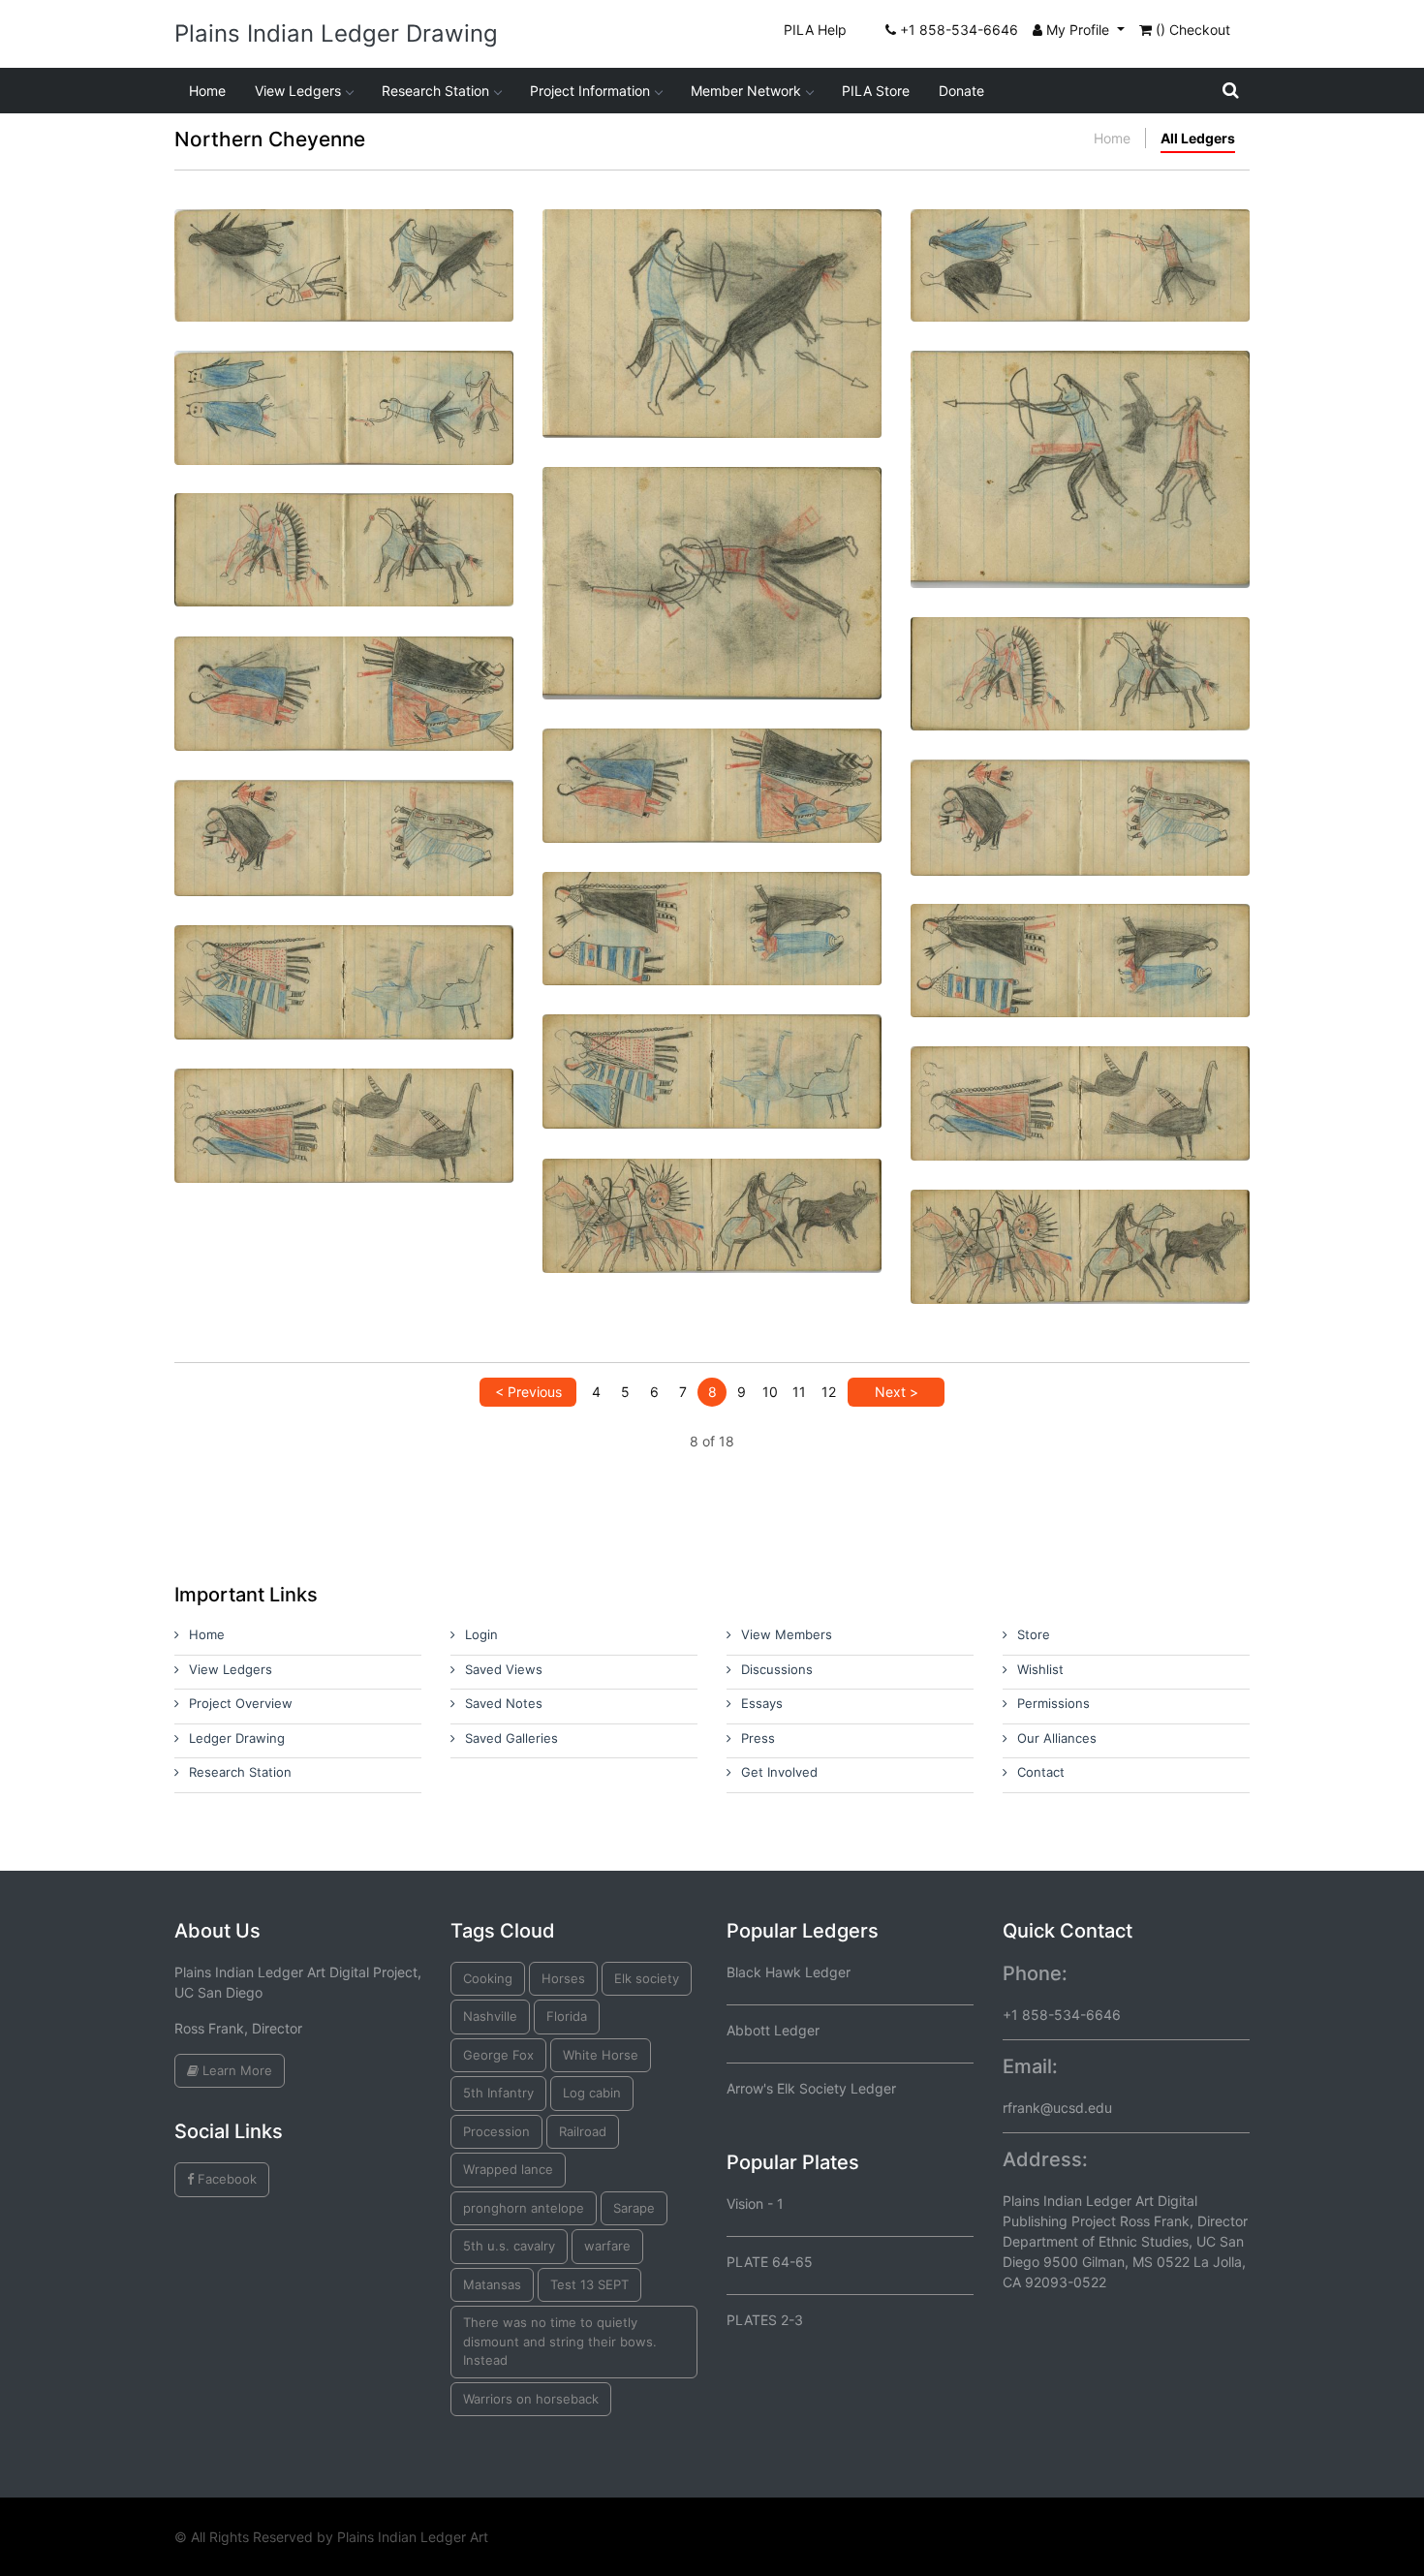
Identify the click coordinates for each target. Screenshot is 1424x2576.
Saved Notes (504, 1703)
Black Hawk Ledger (789, 1972)
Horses (563, 1978)
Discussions (777, 1669)
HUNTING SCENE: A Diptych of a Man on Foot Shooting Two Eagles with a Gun (1081, 250)
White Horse (601, 2055)
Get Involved (779, 1772)
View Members (787, 1634)
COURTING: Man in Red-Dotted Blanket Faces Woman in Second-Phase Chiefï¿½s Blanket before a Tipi (344, 975)
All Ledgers (1198, 138)
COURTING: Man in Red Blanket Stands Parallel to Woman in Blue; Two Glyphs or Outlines (1081, 1096)
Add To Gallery (390, 315)
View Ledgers (298, 91)
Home (207, 91)
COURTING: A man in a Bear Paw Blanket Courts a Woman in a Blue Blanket (344, 821)
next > (897, 1392)
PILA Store (876, 91)
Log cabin (592, 2093)
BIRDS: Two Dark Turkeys (344, 1101)
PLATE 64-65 (770, 2262)
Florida (567, 2016)
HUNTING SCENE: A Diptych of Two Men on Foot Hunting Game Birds (1081, 429)
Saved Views (504, 1669)
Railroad (583, 2131)
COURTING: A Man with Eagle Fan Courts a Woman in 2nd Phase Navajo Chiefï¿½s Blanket (712, 922)
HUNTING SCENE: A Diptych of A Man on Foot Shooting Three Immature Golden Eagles (712, 543)
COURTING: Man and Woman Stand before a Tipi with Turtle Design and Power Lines (712, 778)
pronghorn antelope (524, 2208)
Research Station (435, 91)
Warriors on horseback (531, 2399)
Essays (762, 1703)
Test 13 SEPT (589, 2284)
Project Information (590, 91)
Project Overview (241, 1703)
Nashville (490, 2016)
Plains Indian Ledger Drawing (336, 33)
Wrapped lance (508, 2169)
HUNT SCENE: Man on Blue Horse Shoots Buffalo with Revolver (1081, 1231)
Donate (961, 91)
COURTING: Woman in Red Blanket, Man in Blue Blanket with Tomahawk (344, 678)
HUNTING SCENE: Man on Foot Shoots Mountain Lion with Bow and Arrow (712, 283)
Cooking (488, 1978)
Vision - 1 (755, 2204)
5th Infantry (498, 2093)
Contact (1041, 1772)
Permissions (1053, 1703)
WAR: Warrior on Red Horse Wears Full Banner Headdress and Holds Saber (344, 534)
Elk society (647, 1978)
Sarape (634, 2208)
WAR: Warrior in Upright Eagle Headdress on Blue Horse (1080, 658)
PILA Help (815, 30)
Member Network (746, 91)
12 (829, 1392)
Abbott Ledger (773, 2030)
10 (770, 1392)
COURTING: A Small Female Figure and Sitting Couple (1080, 801)
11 (799, 1392)
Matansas (492, 2284)
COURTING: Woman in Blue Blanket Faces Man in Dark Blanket (1081, 945)
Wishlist (1040, 1669)
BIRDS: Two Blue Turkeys (712, 1047)
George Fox (498, 2055)
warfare (607, 2246)
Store (1034, 1634)
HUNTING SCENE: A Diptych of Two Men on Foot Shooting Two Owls (344, 392)
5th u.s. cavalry (509, 2246)
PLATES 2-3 (765, 2320)
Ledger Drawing (237, 1738)
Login (481, 1634)
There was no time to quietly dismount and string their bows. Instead (560, 2341)
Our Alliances (1057, 1738)
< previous (528, 1392)
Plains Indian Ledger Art (413, 2537)
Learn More (235, 2070)
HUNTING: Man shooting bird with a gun (344, 242)
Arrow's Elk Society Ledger (811, 2088)
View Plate (281, 315)
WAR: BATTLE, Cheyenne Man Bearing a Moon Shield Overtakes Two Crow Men (712, 1200)
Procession (496, 2131)
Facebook (225, 2179)
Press (758, 1738)
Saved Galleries (511, 1738)
